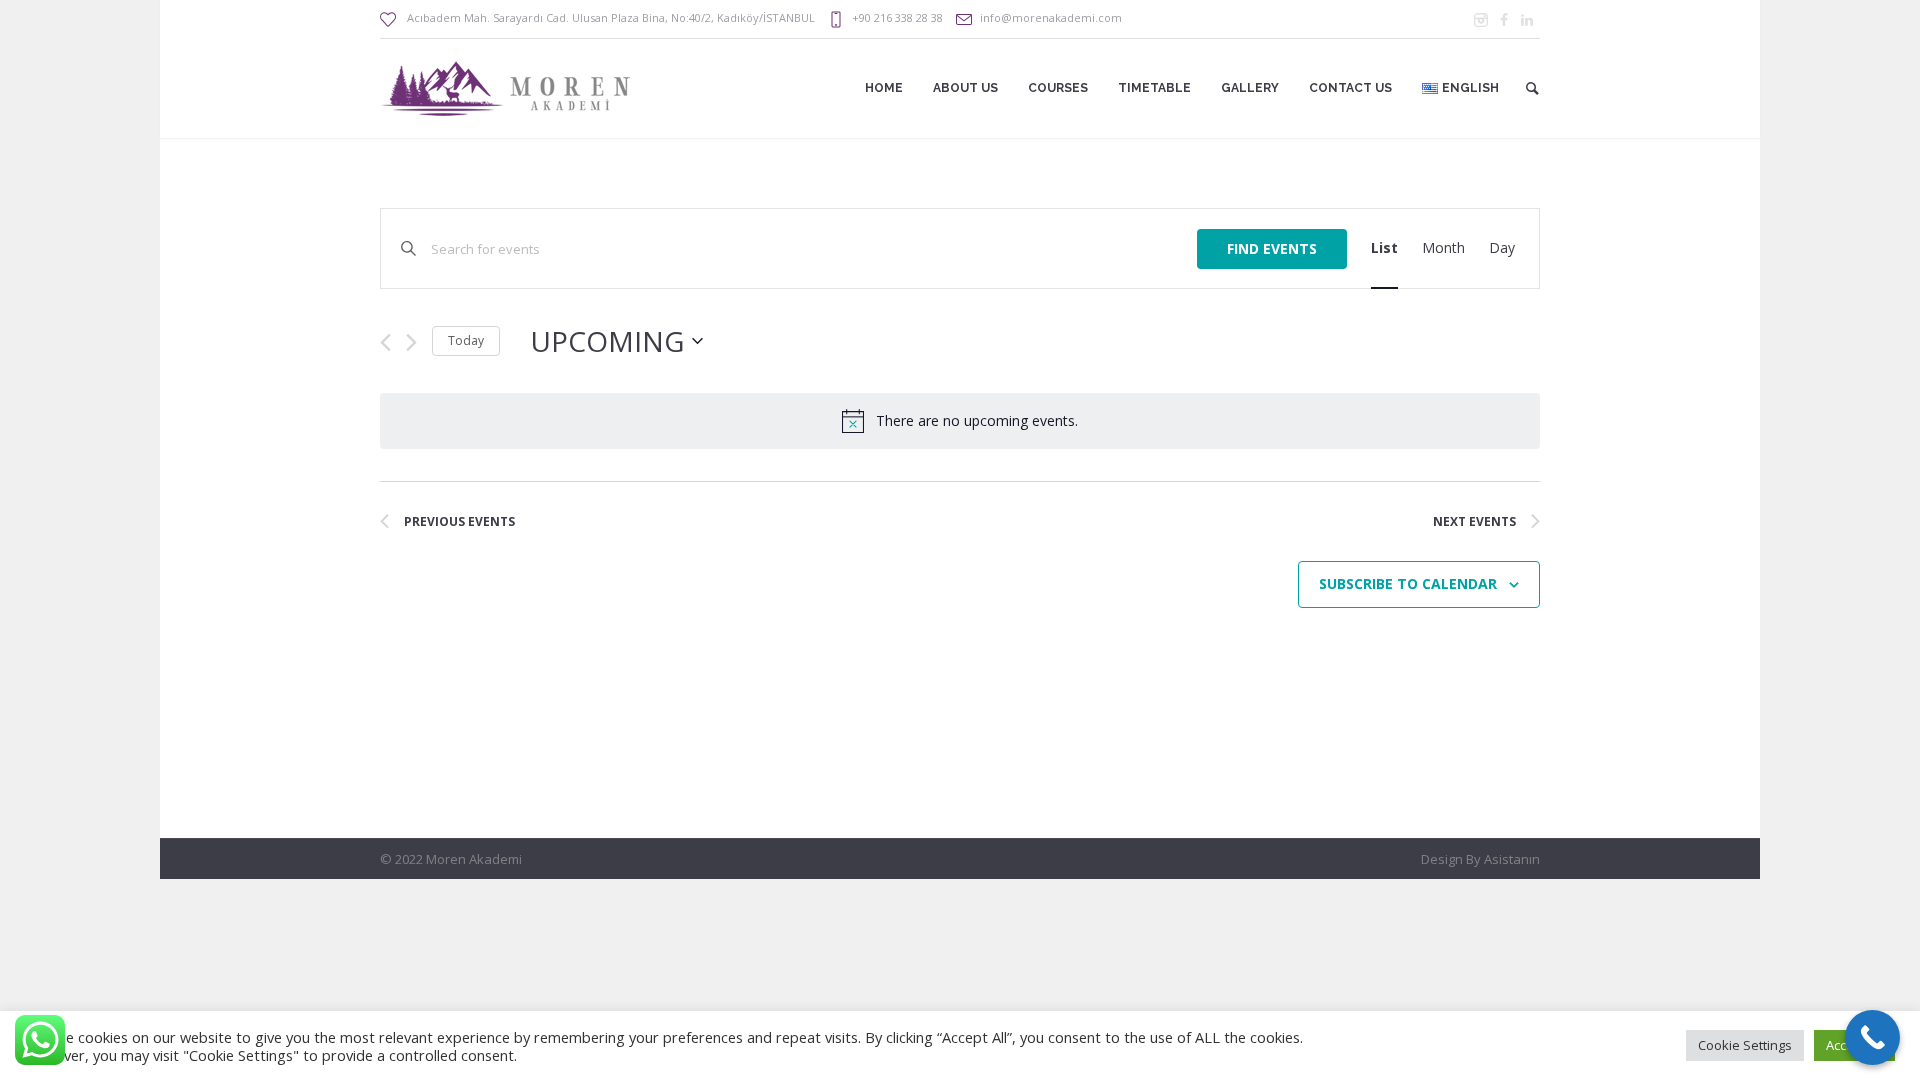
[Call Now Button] (1872, 1037)
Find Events (1272, 248)
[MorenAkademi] (1481, 20)
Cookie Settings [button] (1745, 1045)
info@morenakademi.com (1051, 17)
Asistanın (1512, 859)
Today (466, 340)
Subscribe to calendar (1408, 583)
